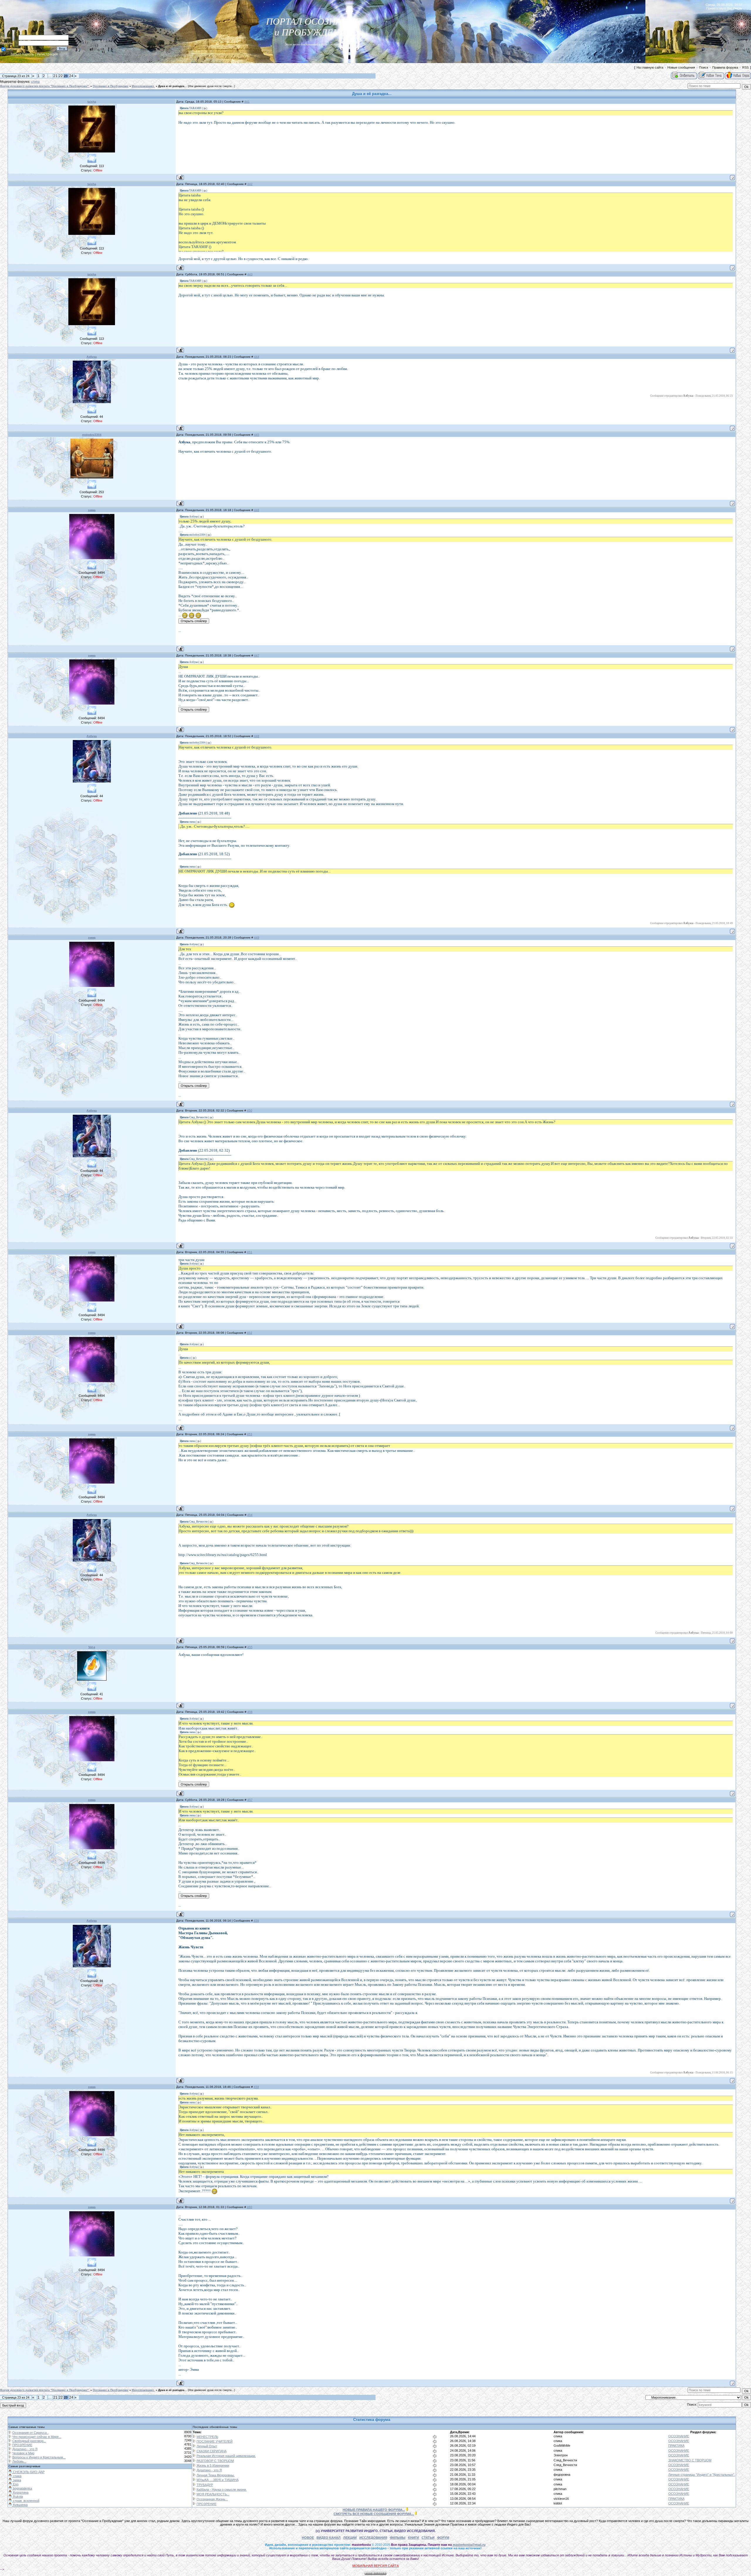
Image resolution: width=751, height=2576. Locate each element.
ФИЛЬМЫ (398, 2538)
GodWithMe (562, 2446)
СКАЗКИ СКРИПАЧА (212, 2451)
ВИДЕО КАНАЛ (329, 2538)
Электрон (561, 2455)
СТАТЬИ (428, 2538)
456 (250, 1712)
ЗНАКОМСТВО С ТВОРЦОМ (690, 2460)
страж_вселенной (26, 2501)
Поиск (704, 67)
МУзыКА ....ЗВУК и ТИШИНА (218, 2480)
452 (250, 1333)
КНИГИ (413, 2538)
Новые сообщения (681, 67)
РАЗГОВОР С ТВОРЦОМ (215, 2461)
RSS (745, 67)
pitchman (560, 2489)
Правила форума (725, 67)
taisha (92, 102)
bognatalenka (22, 2488)
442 (250, 184)
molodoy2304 (92, 435)
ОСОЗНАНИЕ (679, 2436)
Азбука (92, 357)
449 (257, 937)
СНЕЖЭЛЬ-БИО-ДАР (28, 2472)
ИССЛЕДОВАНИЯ (373, 2538)
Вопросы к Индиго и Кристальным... (39, 2457)
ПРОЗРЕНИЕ (22, 2445)
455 (250, 1647)
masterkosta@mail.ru (469, 2545)
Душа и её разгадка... (172, 86)
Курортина (20, 2492)
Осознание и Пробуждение (111, 86)
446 (257, 510)
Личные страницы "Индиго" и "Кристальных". (702, 2475)
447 (257, 655)
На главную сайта (650, 67)
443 (250, 274)
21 (55, 76)
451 (250, 1252)
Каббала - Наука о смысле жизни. (222, 2490)
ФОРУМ (443, 2538)
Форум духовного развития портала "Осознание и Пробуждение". (45, 86)
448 (257, 736)
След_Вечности (565, 2460)
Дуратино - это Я (25, 2449)
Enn (15, 2484)
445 (257, 435)
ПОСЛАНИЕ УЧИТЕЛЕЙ (215, 2441)
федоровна (562, 2475)
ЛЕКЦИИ (350, 2538)
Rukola (17, 2497)
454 (250, 1515)
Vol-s (92, 1647)
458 (256, 1921)
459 (256, 2087)
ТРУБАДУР (205, 2485)
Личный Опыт (207, 2446)
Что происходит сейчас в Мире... (37, 2437)
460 (250, 2207)
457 (250, 1800)
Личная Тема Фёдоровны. (216, 2475)
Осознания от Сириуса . (30, 2433)
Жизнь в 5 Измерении (213, 2465)
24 (71, 76)
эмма (92, 510)
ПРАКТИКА (676, 2446)
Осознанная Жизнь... (212, 2499)
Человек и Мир (23, 2453)
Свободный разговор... (29, 2441)
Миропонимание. (143, 86)
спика (35, 82)
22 (61, 76)
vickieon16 (561, 2499)
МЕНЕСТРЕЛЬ (207, 2437)
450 (250, 1110)
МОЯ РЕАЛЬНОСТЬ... (213, 2494)
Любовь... (19, 2461)
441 (247, 102)
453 (250, 1434)
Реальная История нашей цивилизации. (226, 2456)
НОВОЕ (308, 2538)
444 (257, 357)
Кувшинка (20, 2505)
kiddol (558, 2503)
